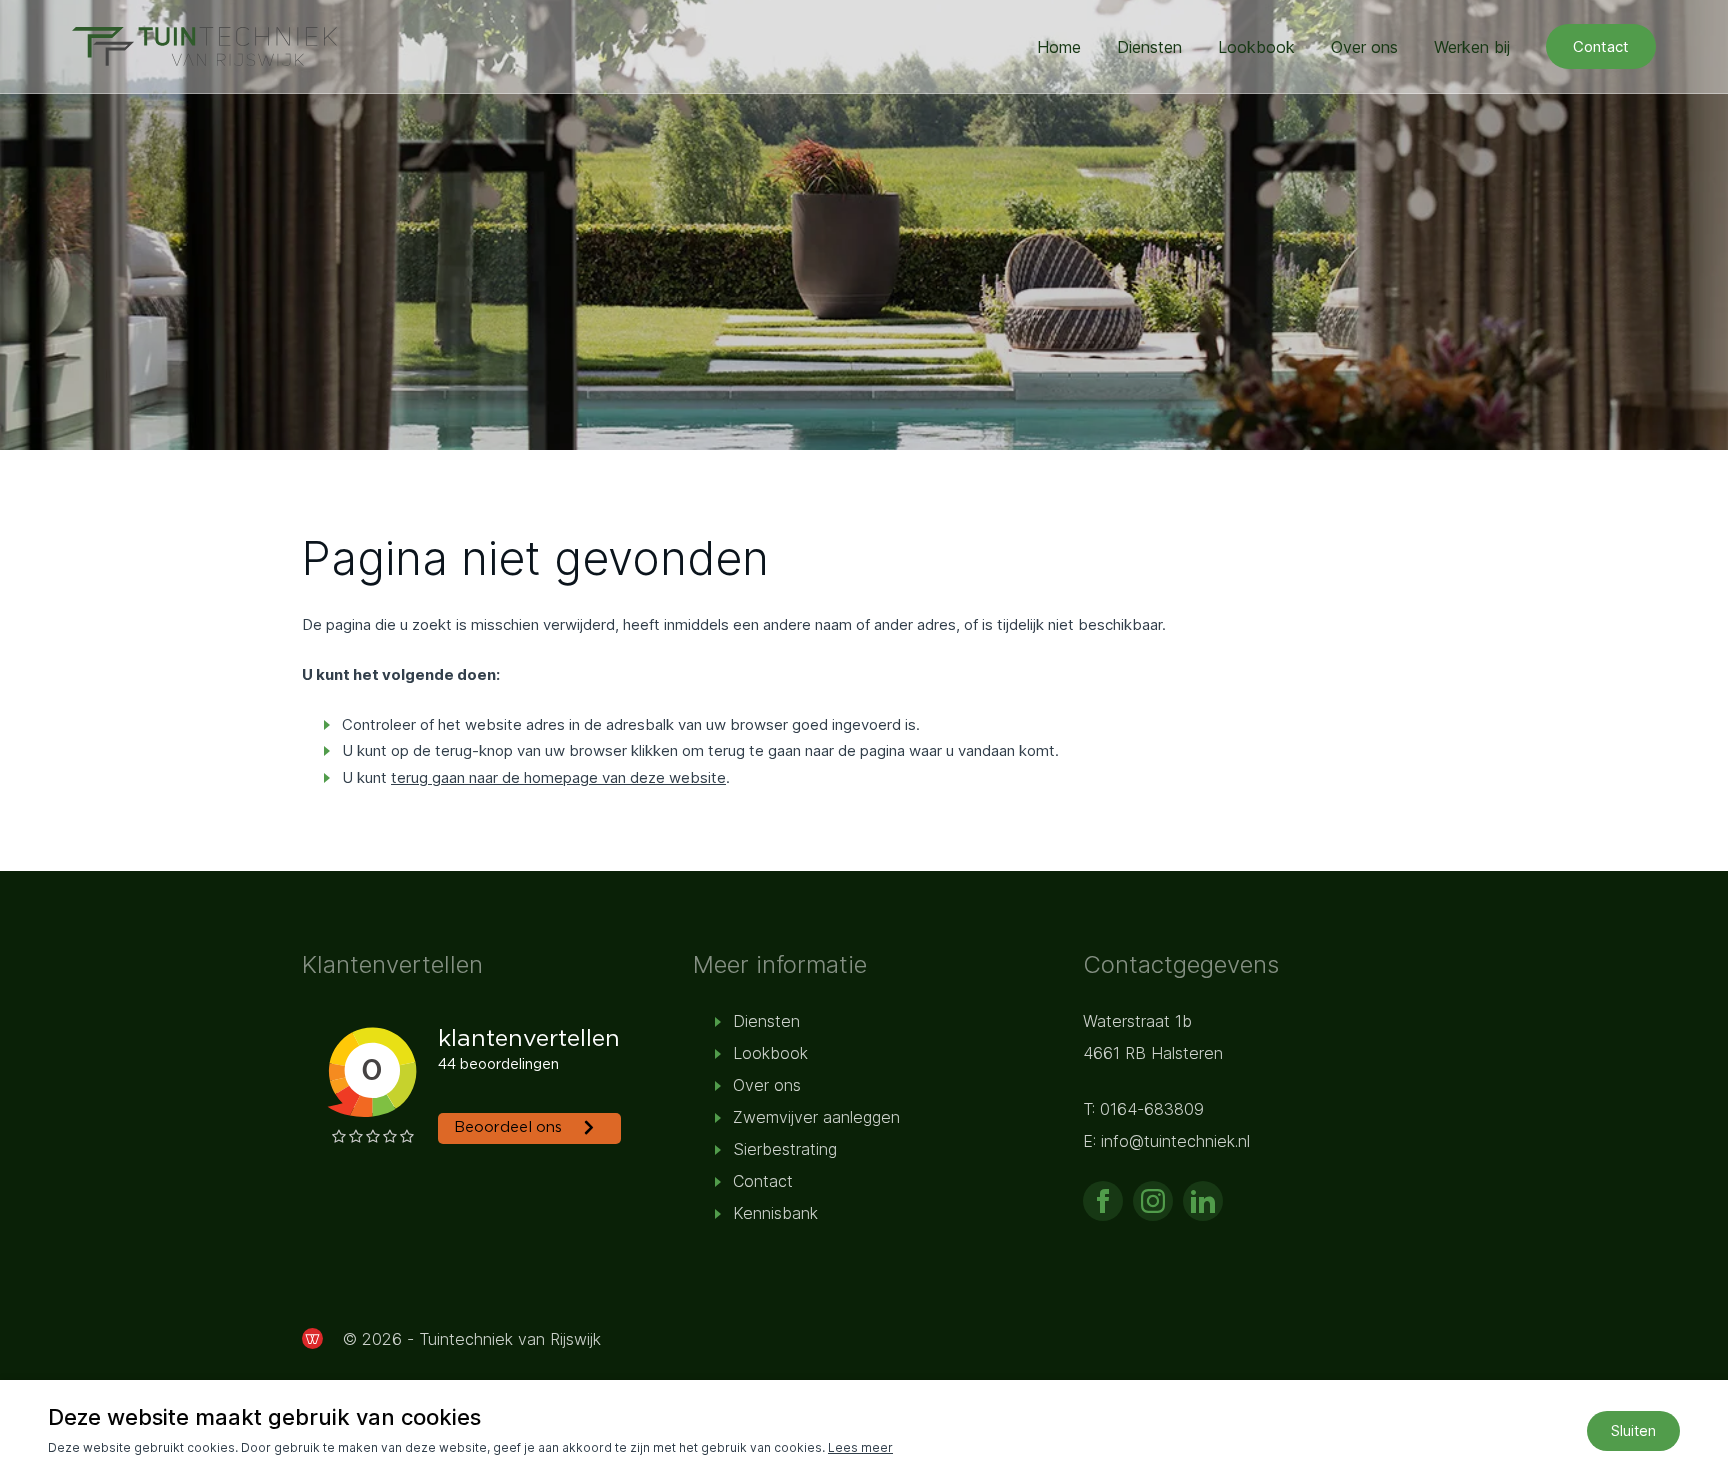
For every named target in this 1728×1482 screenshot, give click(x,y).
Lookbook (1256, 47)
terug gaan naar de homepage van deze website (558, 777)
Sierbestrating (785, 1149)
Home (1059, 47)
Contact (1601, 46)
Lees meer (860, 1447)
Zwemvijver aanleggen (816, 1117)
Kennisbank (775, 1213)
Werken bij (1472, 47)
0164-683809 (1152, 1109)
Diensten (1149, 47)
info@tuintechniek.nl (1175, 1141)
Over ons (1364, 47)
